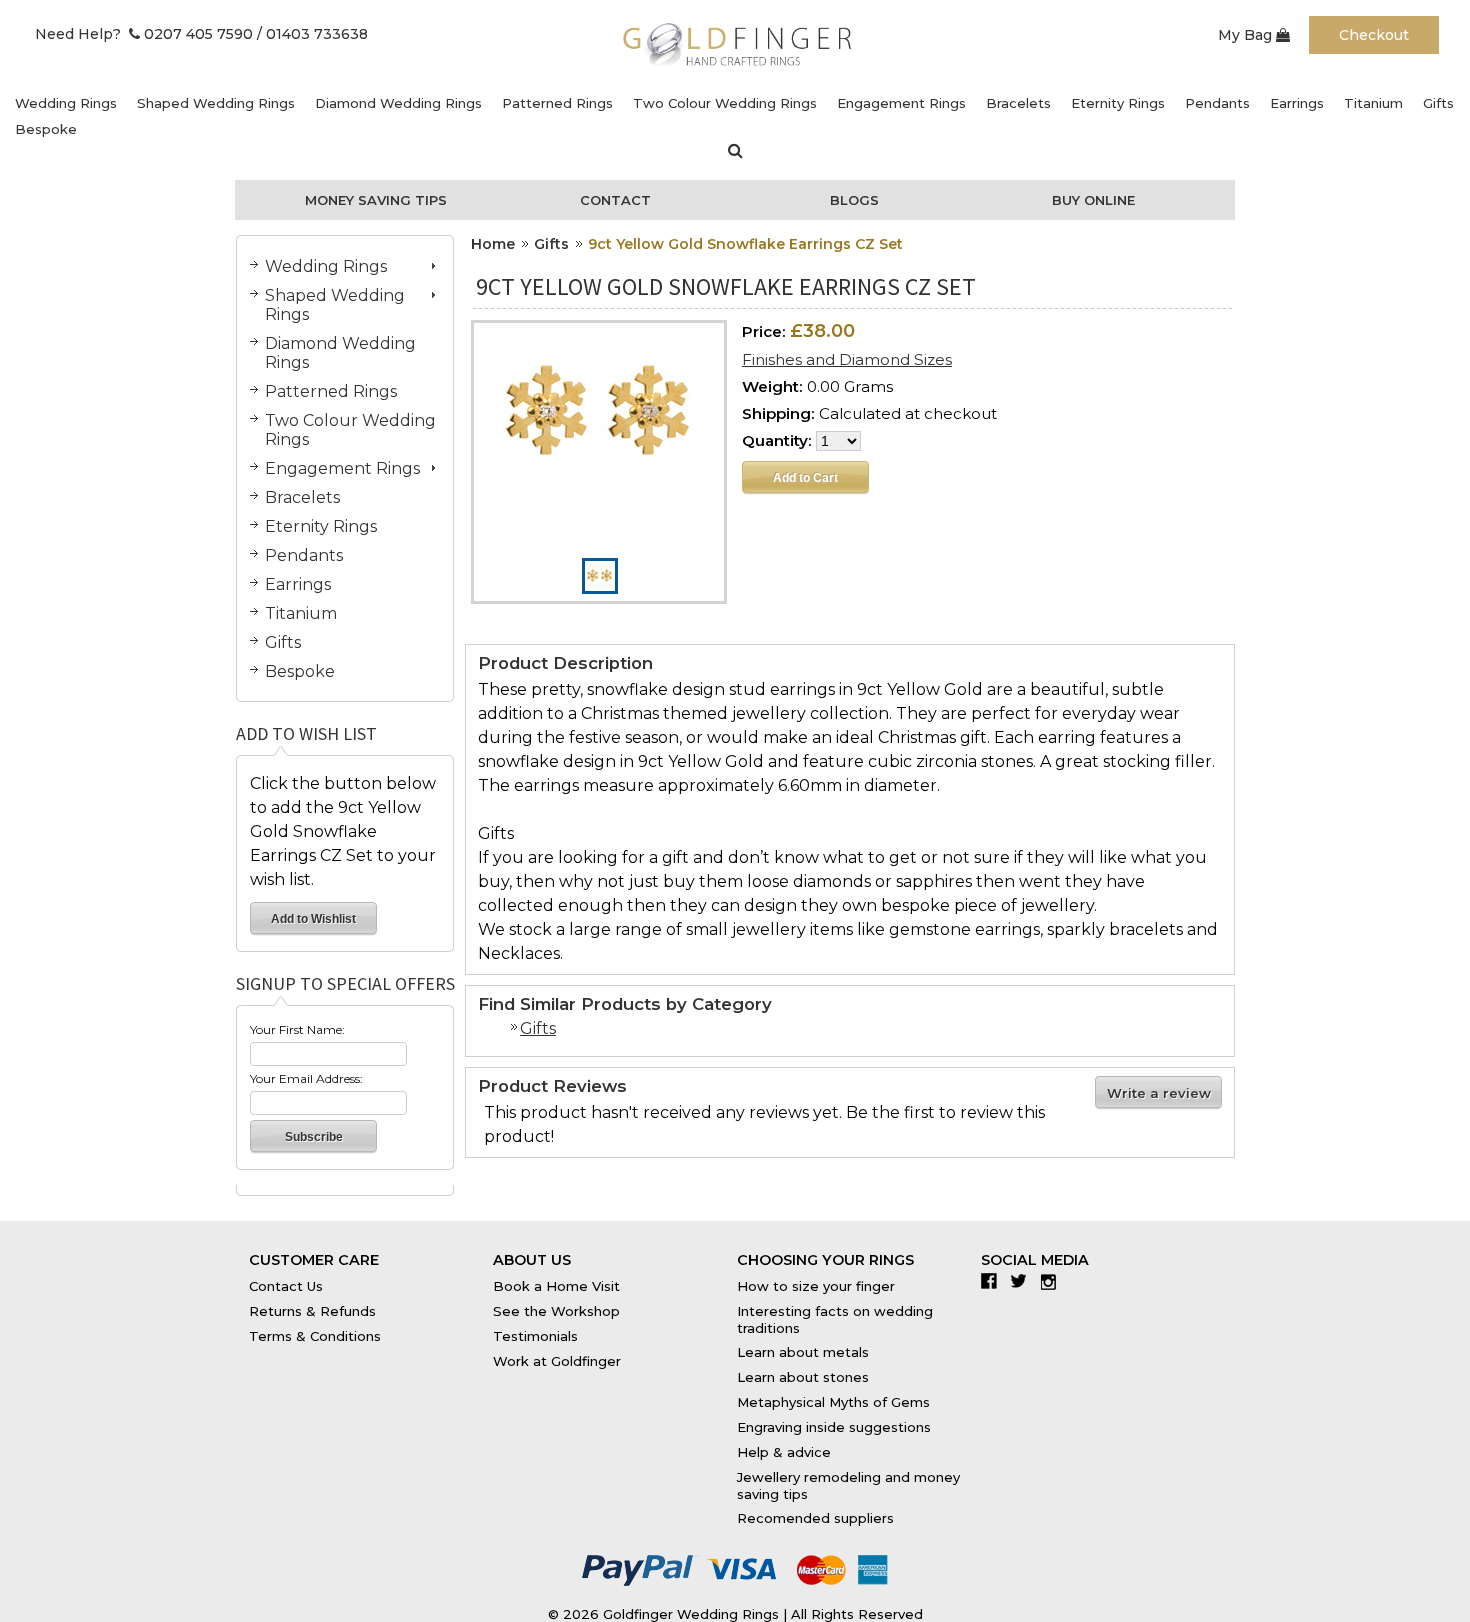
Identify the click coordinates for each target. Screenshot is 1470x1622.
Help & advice (784, 1452)
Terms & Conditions (315, 1336)
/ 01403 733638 (312, 34)
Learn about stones (803, 1377)
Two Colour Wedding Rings (725, 103)
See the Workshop (556, 1311)
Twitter (1023, 1281)
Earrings (1297, 103)
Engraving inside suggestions (834, 1427)
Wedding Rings (66, 103)
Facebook (993, 1281)
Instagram (1053, 1281)
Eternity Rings (1118, 103)
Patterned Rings (557, 103)
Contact (615, 200)
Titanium (1373, 103)
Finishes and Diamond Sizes (847, 359)
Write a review (1159, 1093)
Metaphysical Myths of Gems (833, 1402)
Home (493, 244)
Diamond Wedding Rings (398, 103)
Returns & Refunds (312, 1311)
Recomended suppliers (815, 1518)
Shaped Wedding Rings (216, 103)
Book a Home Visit (556, 1286)
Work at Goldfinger (557, 1361)
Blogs (854, 200)
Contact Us (286, 1286)
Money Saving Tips (376, 200)
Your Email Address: (306, 1078)
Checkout (1374, 35)
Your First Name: (297, 1029)
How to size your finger (816, 1286)
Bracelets (1018, 103)
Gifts (1438, 103)
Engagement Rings (901, 103)
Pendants (1217, 103)
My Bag (1247, 35)
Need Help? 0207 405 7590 (144, 34)
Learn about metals (803, 1352)
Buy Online (1093, 200)
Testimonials (535, 1336)
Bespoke (46, 129)
